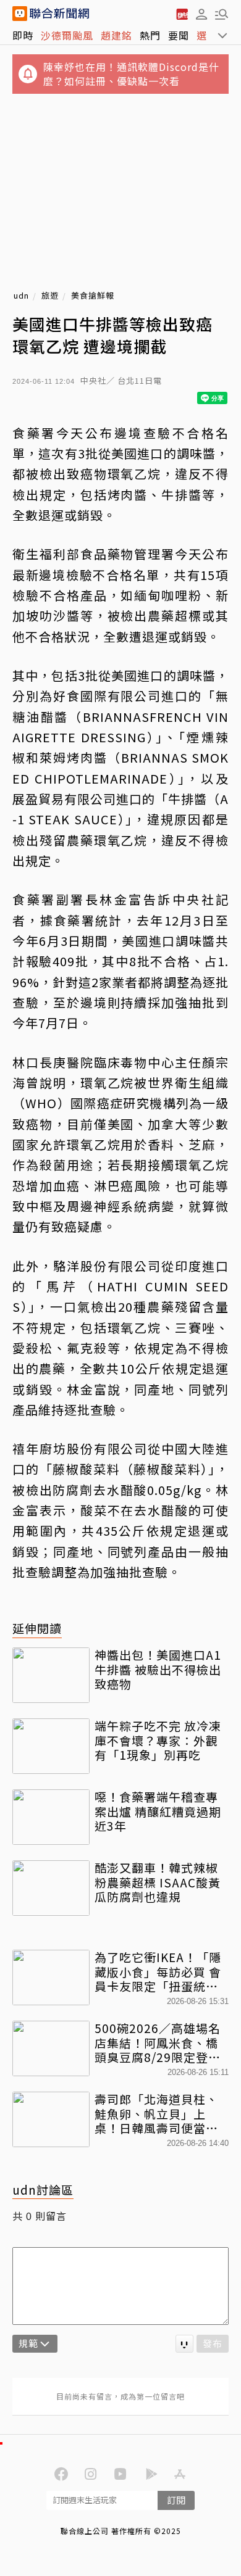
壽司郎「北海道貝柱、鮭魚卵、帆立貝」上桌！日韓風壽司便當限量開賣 (156, 2114)
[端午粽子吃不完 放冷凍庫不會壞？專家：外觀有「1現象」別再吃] (51, 1746)
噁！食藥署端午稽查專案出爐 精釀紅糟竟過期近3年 (158, 1811)
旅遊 (50, 296)
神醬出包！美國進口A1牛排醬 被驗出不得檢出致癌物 (158, 1669)
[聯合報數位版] (182, 14)
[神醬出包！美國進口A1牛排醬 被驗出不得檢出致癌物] (51, 1675)
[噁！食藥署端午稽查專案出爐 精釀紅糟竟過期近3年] (51, 1817)
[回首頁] (59, 14)
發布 (213, 2343)
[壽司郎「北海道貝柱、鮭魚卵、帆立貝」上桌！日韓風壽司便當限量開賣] (51, 2119)
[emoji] (184, 2344)
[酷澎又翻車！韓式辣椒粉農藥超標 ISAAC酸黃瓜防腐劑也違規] (51, 1888)
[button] (201, 14)
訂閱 (176, 2500)
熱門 (150, 35)
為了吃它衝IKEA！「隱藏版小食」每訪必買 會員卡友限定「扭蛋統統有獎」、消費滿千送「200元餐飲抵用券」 (158, 1972)
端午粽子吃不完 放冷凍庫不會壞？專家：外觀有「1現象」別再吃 (158, 1740)
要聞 (179, 35)
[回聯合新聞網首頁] (20, 14)
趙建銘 (116, 35)
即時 (23, 35)
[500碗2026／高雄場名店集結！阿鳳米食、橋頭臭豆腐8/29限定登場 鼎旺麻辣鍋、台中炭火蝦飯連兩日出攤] (51, 2048)
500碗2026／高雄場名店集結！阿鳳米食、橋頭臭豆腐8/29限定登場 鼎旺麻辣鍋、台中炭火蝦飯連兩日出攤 (162, 2043)
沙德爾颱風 (67, 35)
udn (21, 296)
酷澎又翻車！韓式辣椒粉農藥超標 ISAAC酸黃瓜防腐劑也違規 (158, 1882)
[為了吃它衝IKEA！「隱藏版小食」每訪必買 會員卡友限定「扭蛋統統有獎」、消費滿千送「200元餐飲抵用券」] (51, 1978)
